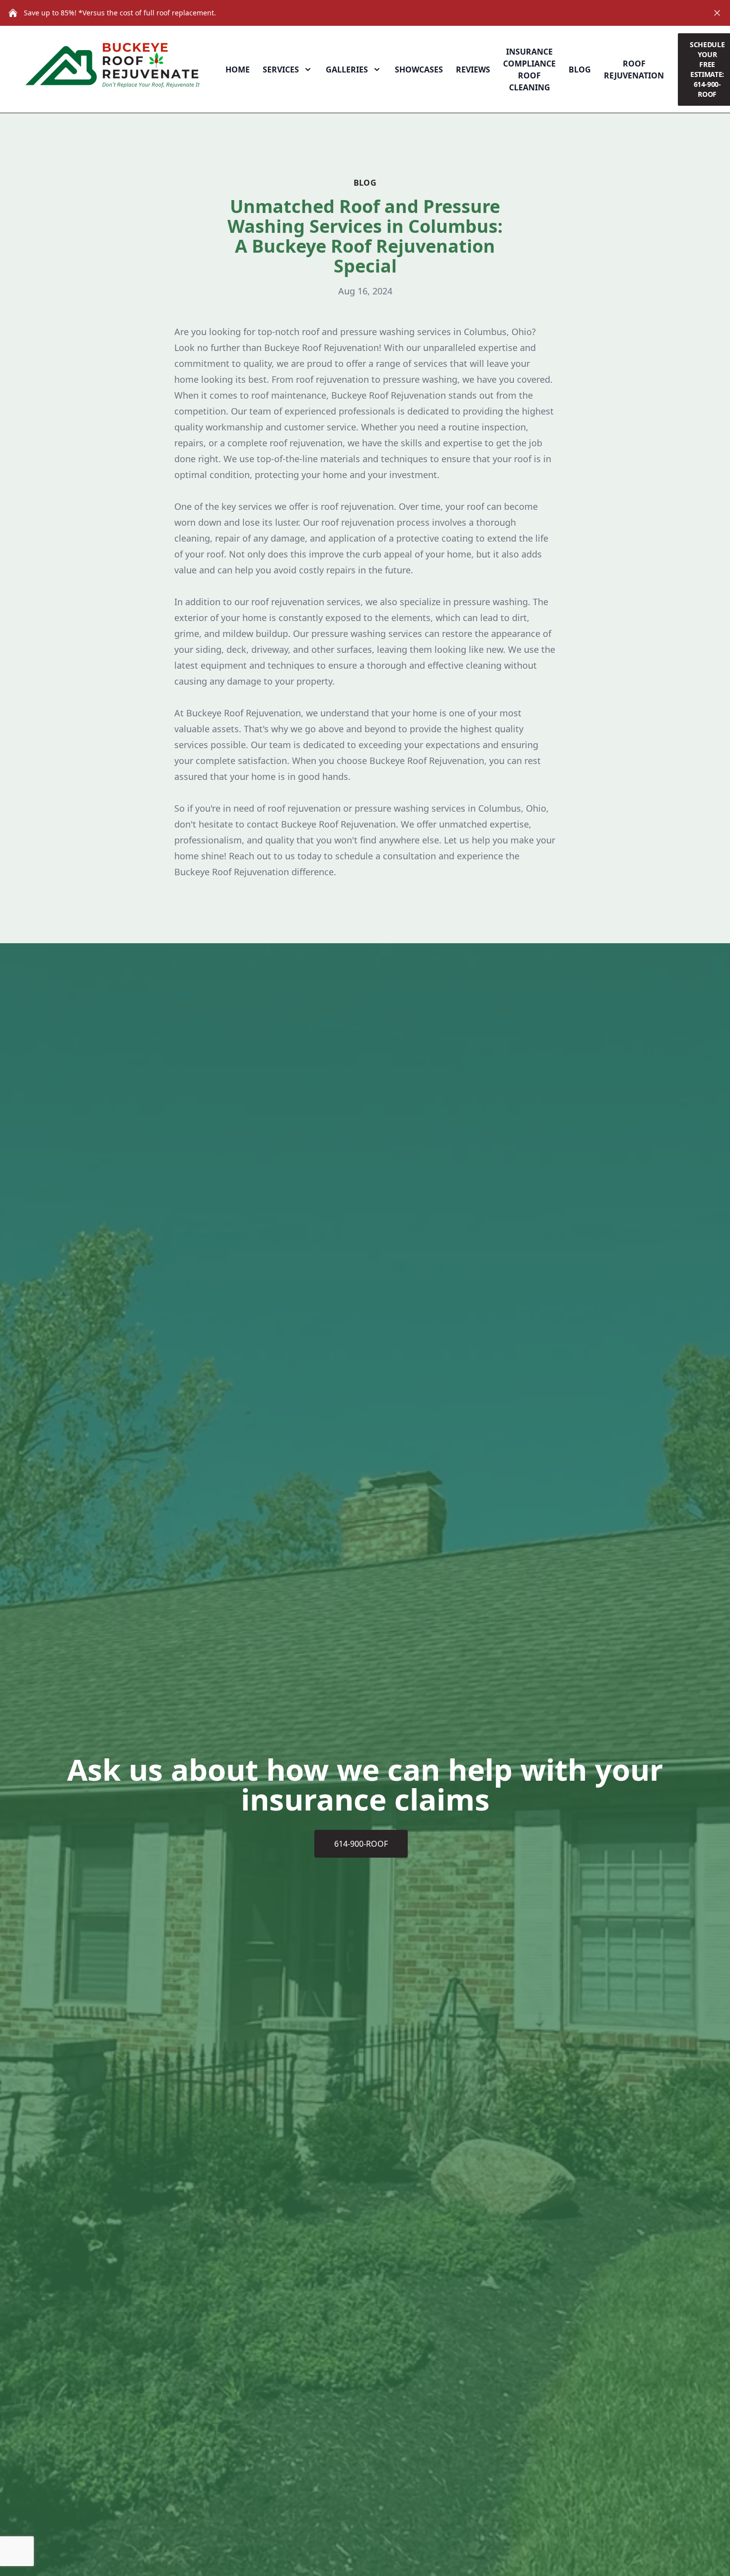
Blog (580, 70)
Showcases (419, 70)
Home (238, 70)
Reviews (473, 70)
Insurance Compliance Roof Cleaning (529, 70)
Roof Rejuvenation (634, 70)
